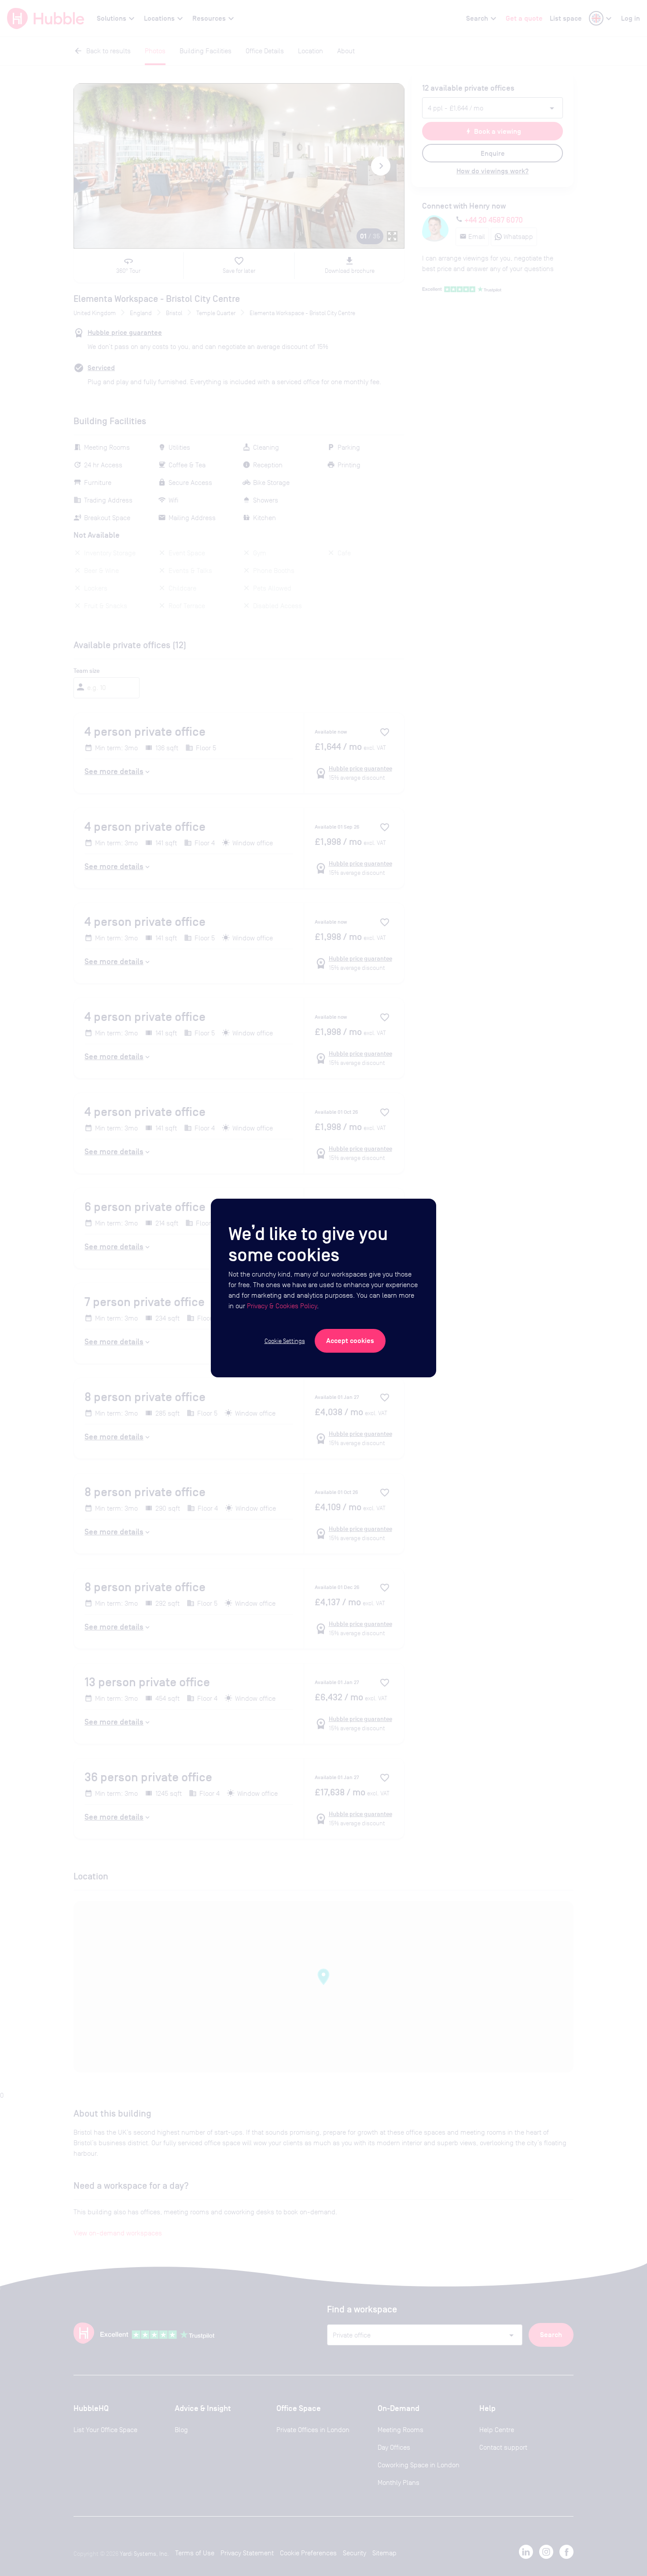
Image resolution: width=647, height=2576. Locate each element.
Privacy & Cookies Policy (282, 1306)
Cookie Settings (285, 1341)
